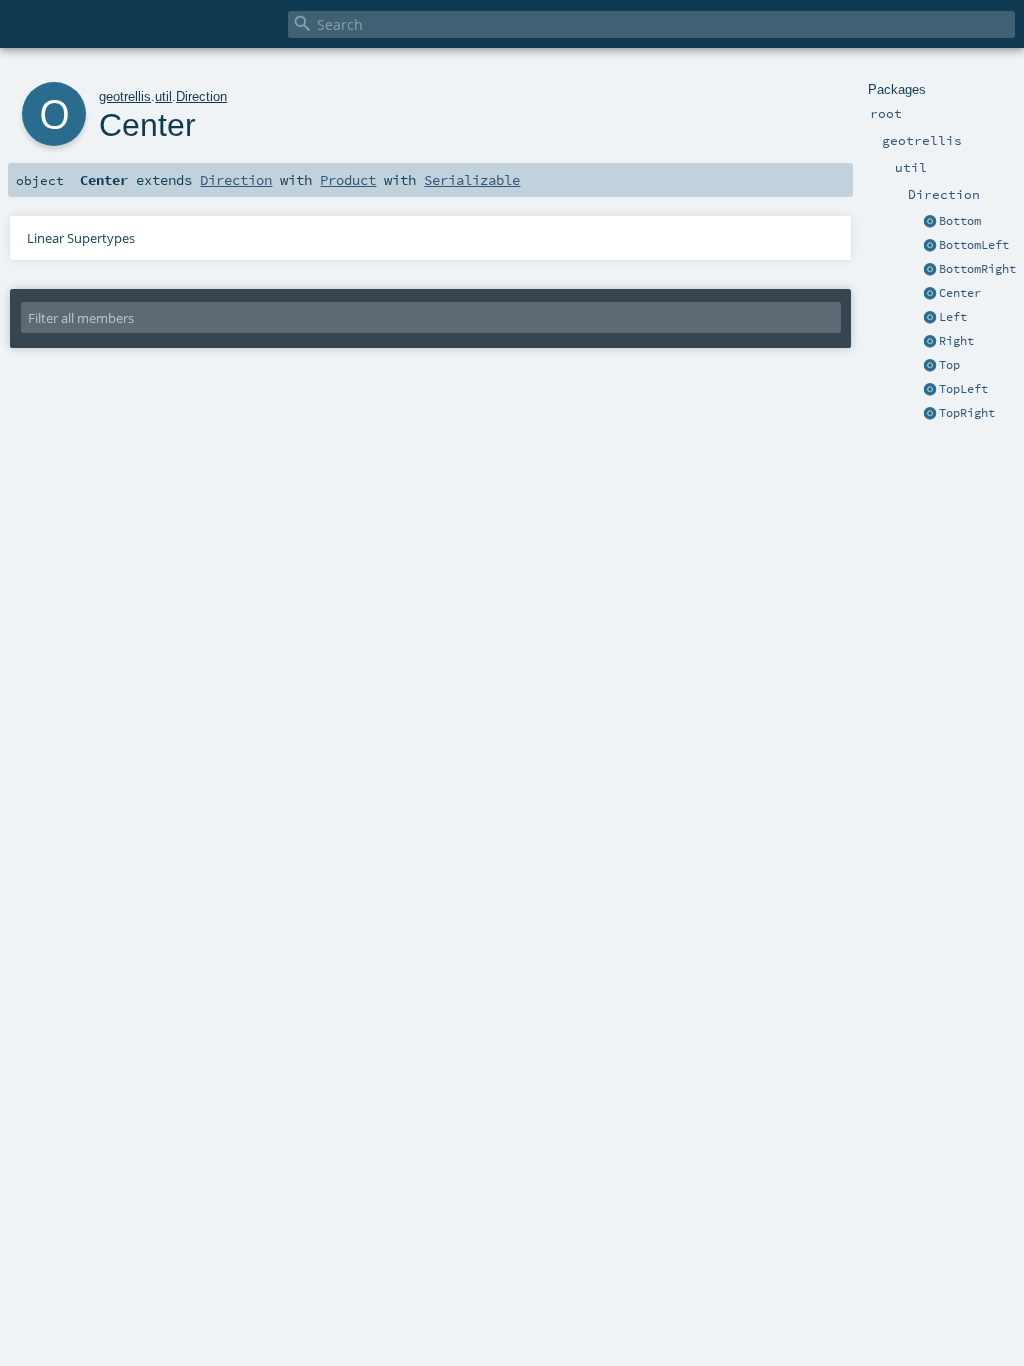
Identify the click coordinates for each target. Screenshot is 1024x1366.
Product (348, 180)
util (163, 96)
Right (956, 341)
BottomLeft (974, 245)
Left (953, 317)
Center (960, 293)
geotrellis (125, 96)
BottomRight (977, 269)
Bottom (960, 221)
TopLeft (963, 389)
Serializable (472, 180)
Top (949, 365)
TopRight (967, 413)
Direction (201, 96)
